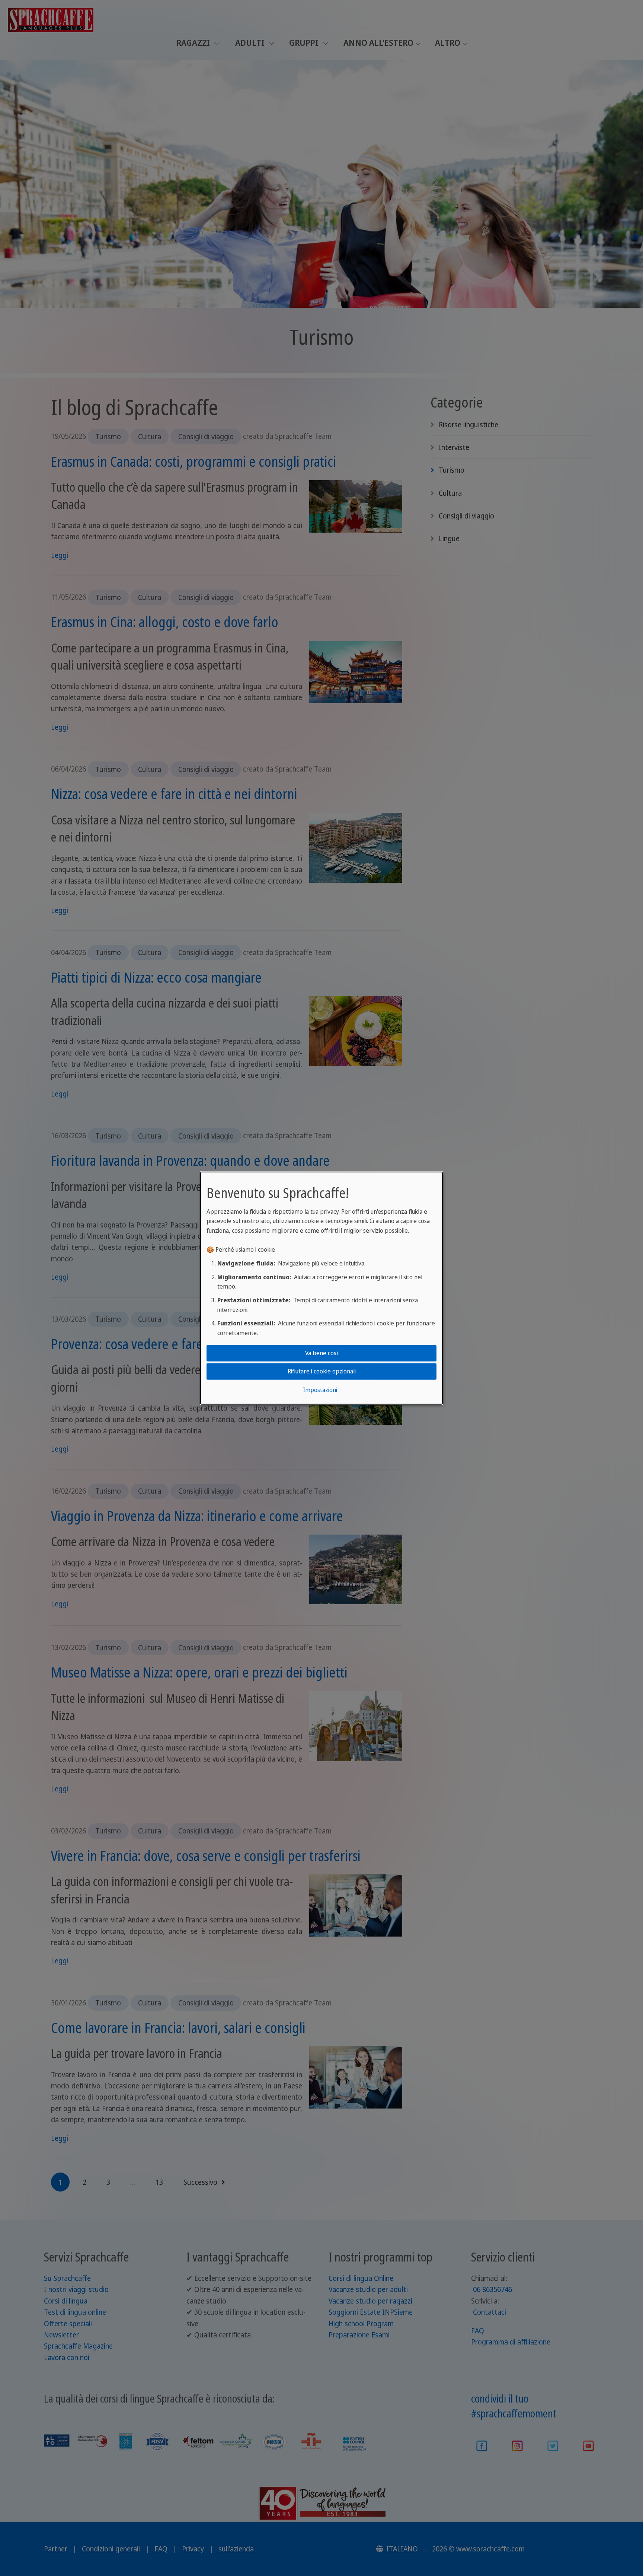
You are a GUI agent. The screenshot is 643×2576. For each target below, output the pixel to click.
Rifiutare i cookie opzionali (322, 1371)
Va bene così (321, 1353)
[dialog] (321, 1288)
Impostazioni (320, 1390)
